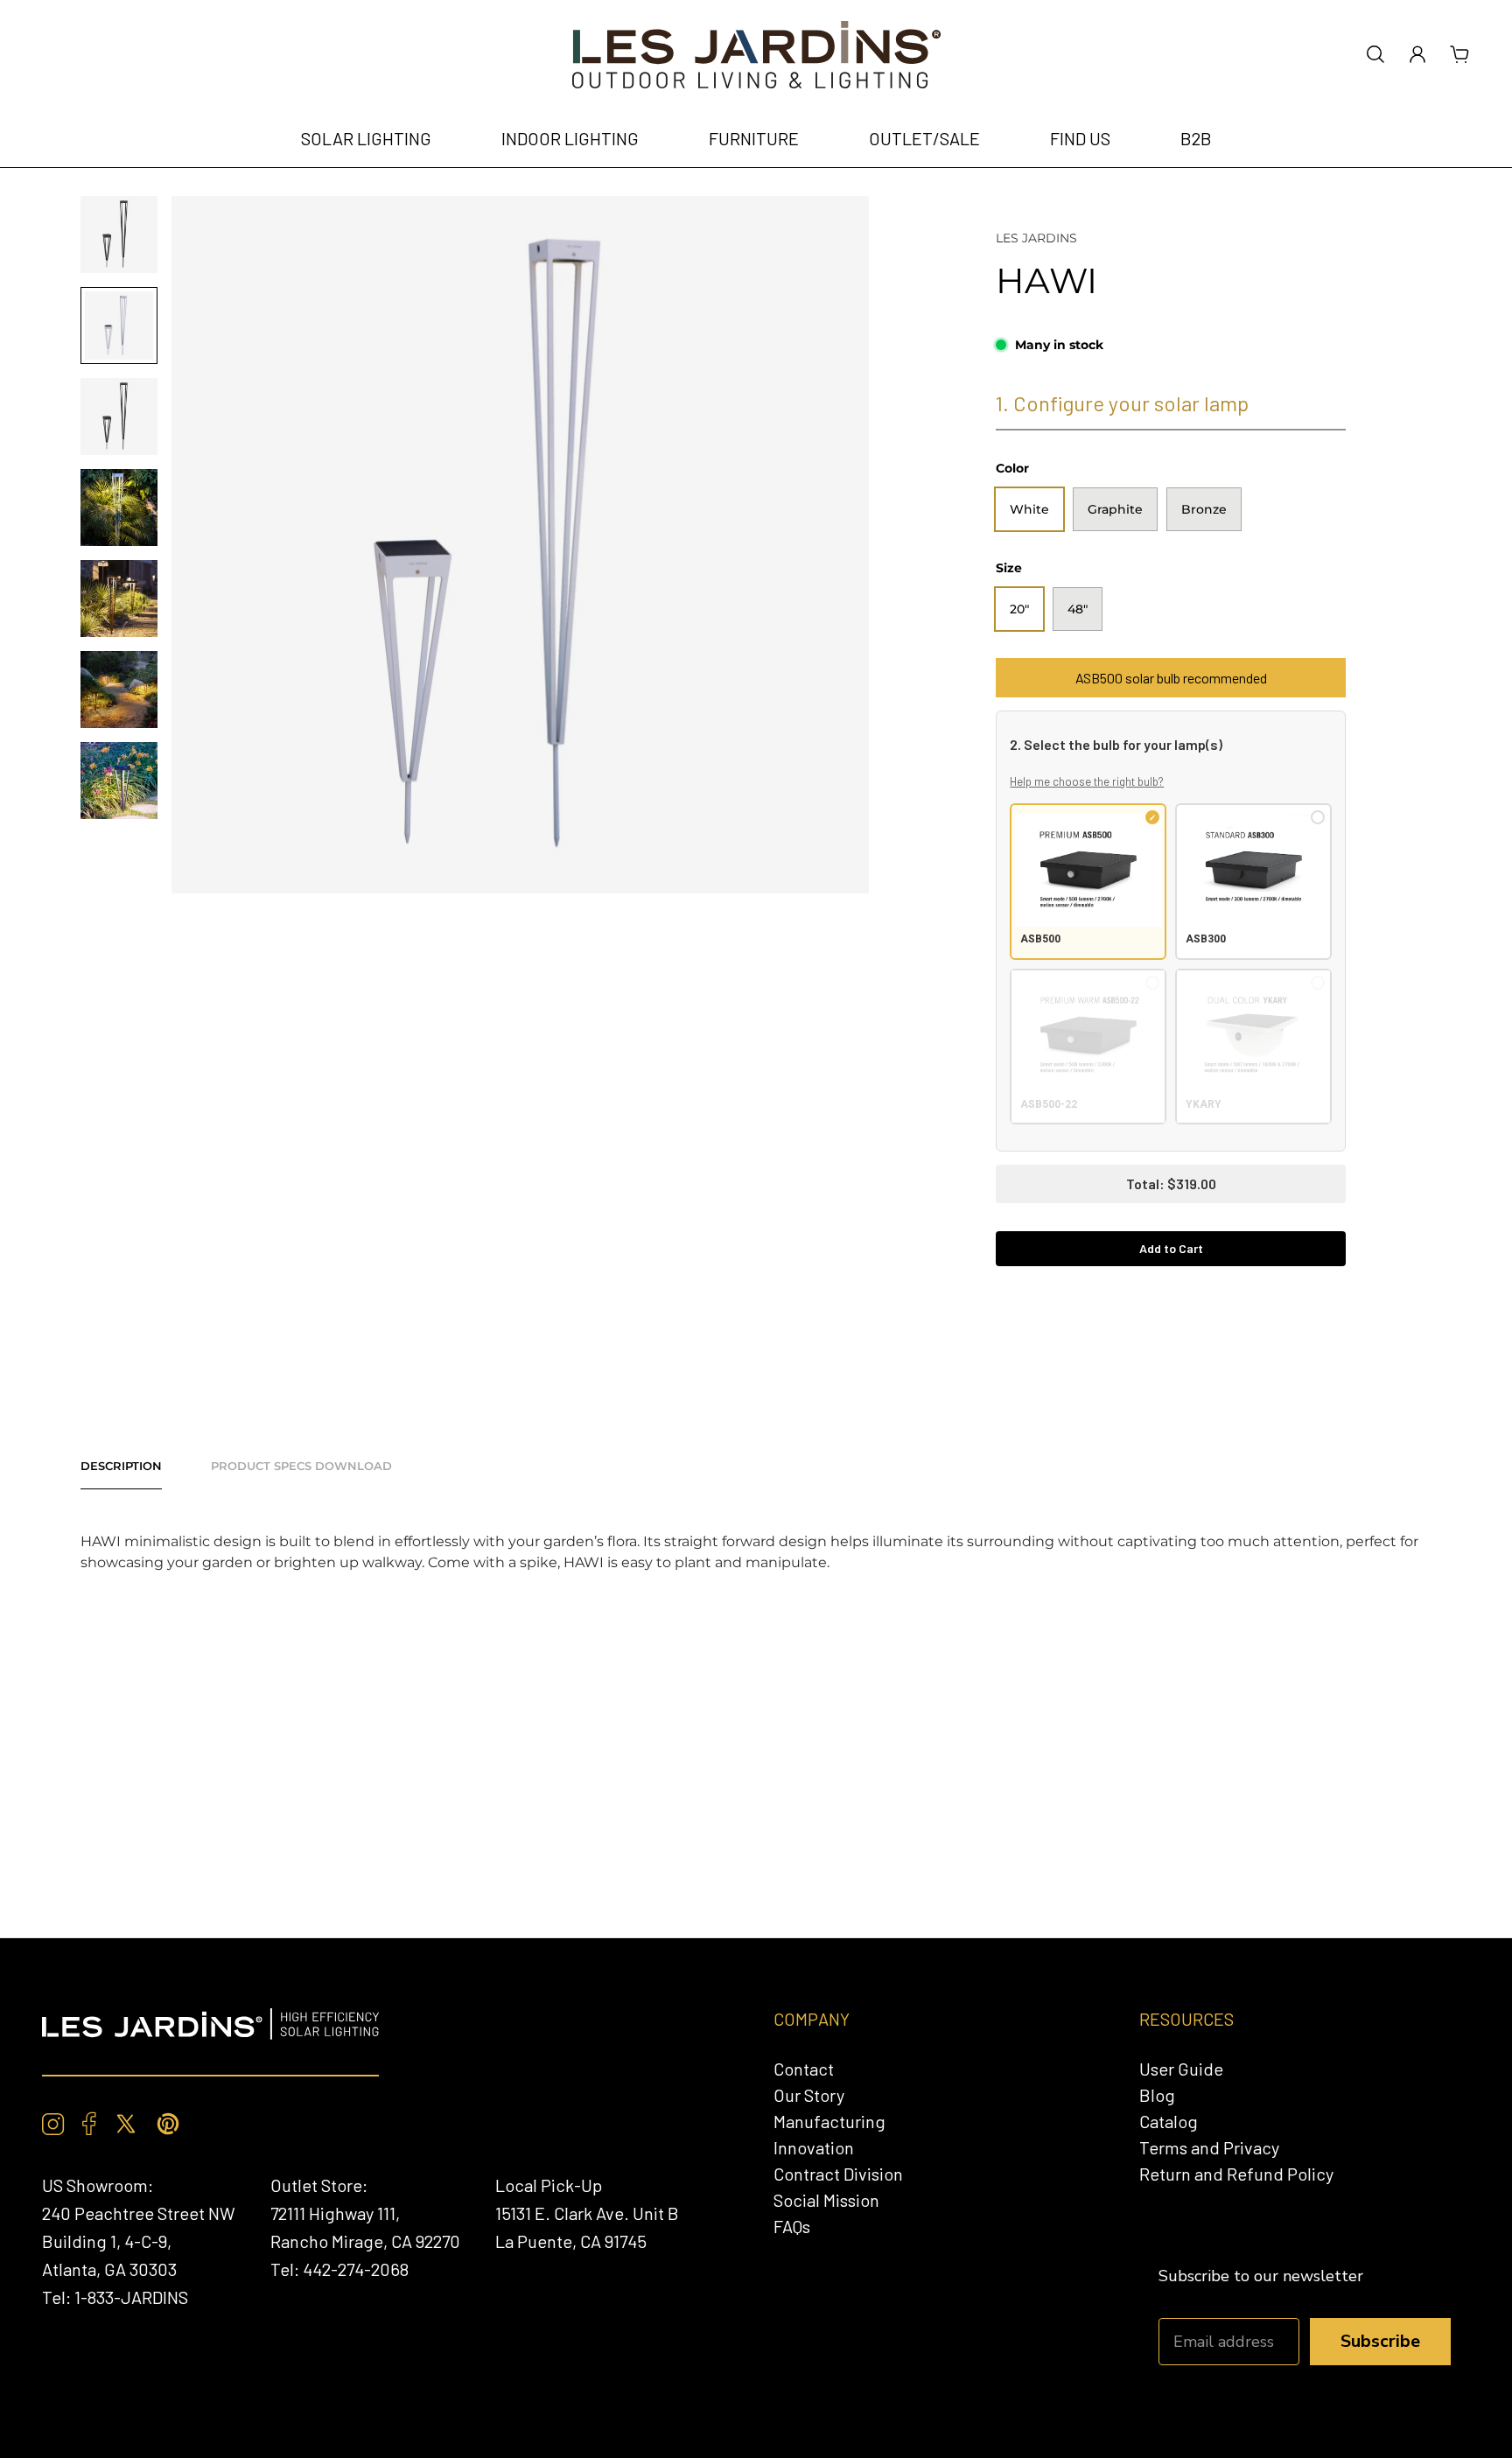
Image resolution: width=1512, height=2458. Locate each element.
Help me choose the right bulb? (1087, 781)
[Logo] (756, 55)
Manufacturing (829, 2121)
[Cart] (1459, 54)
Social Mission (826, 2200)
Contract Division (838, 2174)
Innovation (814, 2147)
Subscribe (1380, 2341)
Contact (804, 2069)
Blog (1157, 2095)
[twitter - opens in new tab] (126, 2124)
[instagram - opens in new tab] (53, 2124)
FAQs (792, 2226)
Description (121, 1466)
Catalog (1169, 2121)
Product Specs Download (301, 1466)
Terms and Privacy (1209, 2147)
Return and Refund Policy (1236, 2174)
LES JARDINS (1036, 238)
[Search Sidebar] (1375, 54)
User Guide (1181, 2069)
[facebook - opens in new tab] (89, 2124)
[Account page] (1417, 54)
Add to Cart (1171, 1248)
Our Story (809, 2095)
